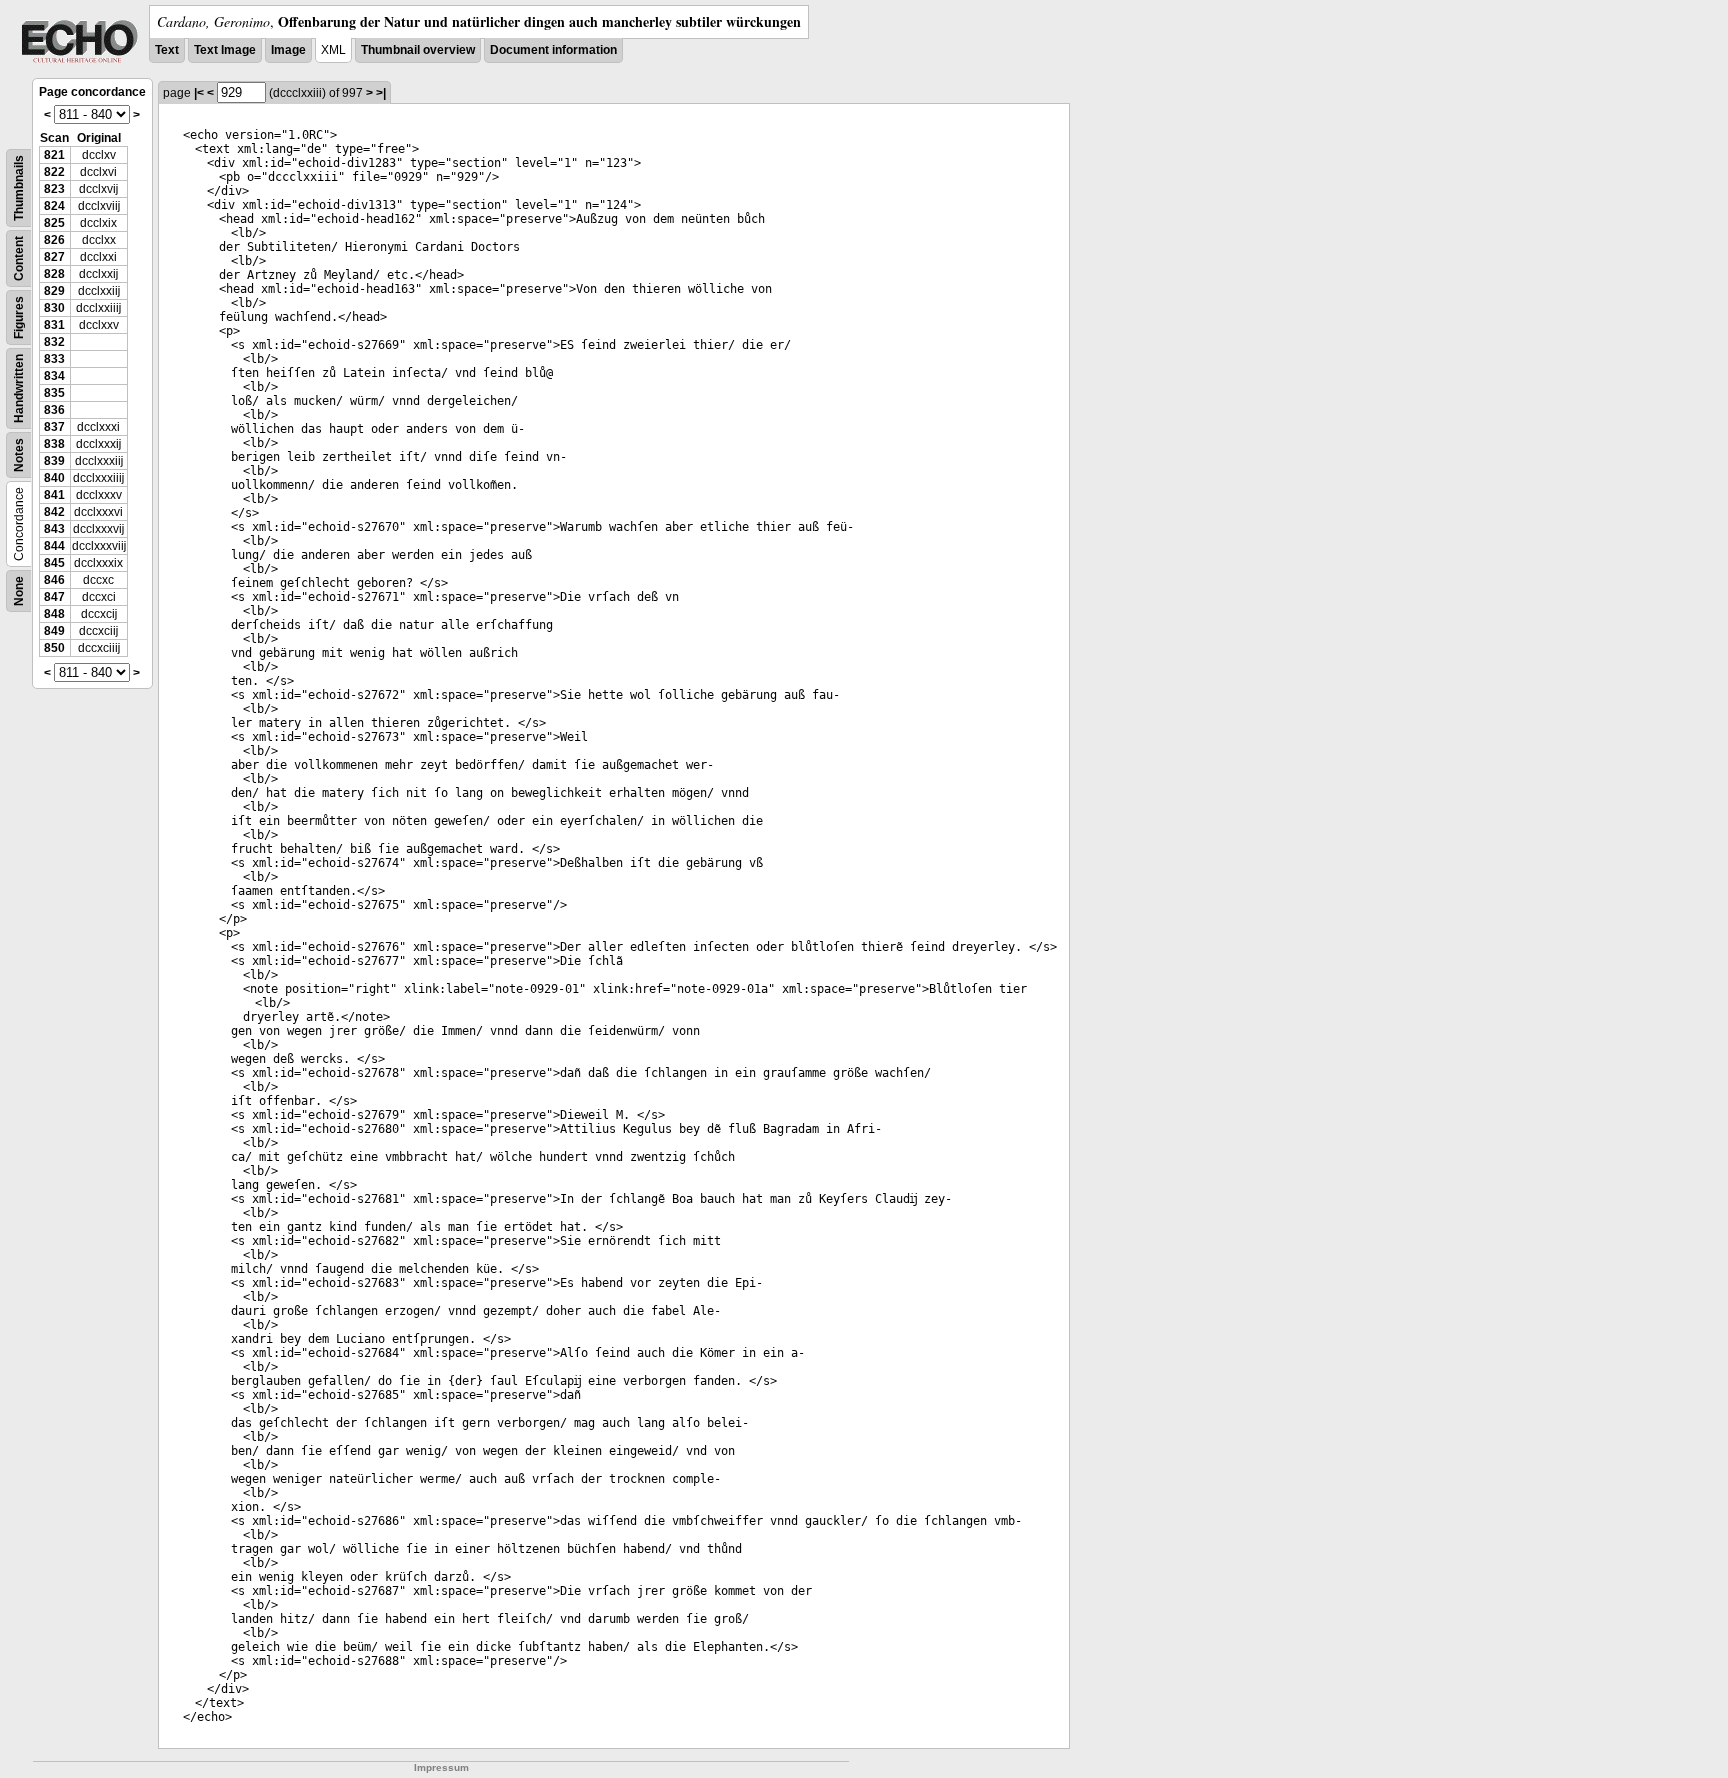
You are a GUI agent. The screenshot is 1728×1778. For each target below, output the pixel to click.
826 (54, 240)
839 (54, 461)
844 (54, 546)
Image (288, 50)
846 (54, 580)
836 (54, 410)
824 (54, 206)
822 (54, 172)
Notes (19, 455)
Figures (19, 317)
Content (19, 258)
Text (167, 50)
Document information (553, 50)
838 (54, 444)
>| (381, 93)
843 (54, 529)
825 (54, 223)
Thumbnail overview (418, 50)
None (19, 591)
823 (54, 189)
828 (54, 274)
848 (54, 614)
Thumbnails (19, 188)
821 (54, 155)
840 (54, 478)
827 (54, 257)
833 (54, 359)
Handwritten (19, 388)
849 (54, 631)
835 (54, 393)
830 (54, 308)
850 (54, 648)
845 (54, 563)
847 (54, 597)
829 (54, 291)
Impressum (441, 1767)
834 (54, 376)
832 (54, 342)
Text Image (225, 50)
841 (54, 495)
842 (54, 512)
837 (54, 427)
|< (199, 93)
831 (54, 325)
